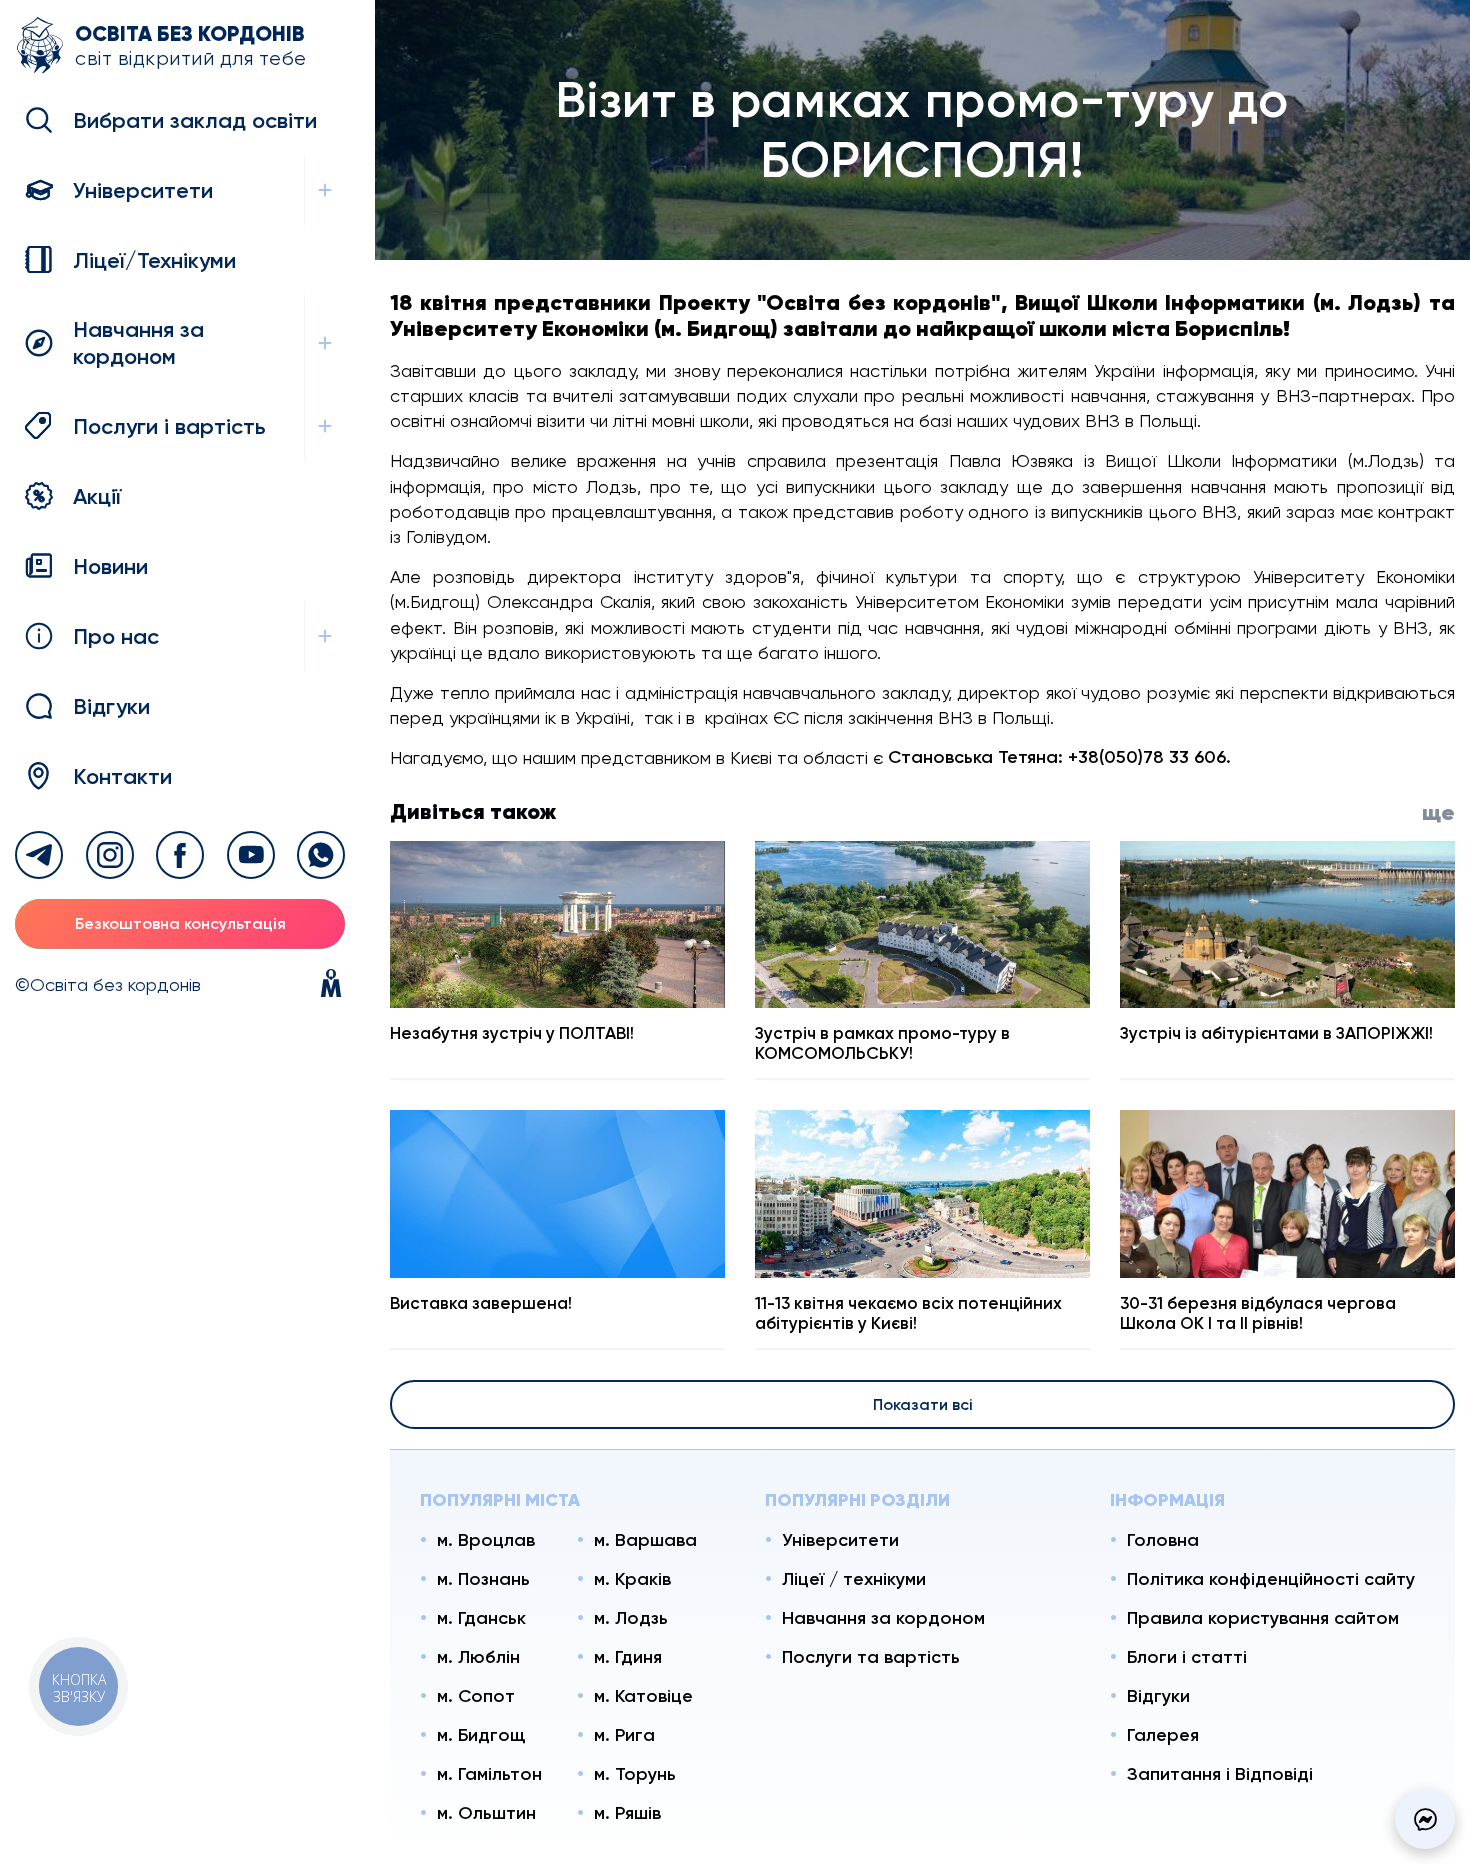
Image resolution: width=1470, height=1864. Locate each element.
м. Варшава (645, 1540)
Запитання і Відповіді (1220, 1774)
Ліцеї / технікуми (854, 1579)
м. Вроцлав (486, 1540)
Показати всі (923, 1404)
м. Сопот (476, 1696)
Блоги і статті (1187, 1657)
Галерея (1163, 1735)
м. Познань (483, 1579)
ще (1438, 812)
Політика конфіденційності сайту (1271, 1579)
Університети (840, 1540)
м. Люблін (478, 1657)
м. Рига (624, 1735)
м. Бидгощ (481, 1735)
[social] (39, 855)
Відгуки (1158, 1696)
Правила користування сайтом (1263, 1618)
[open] (324, 190)
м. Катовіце (643, 1696)
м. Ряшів (627, 1813)
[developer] (331, 985)
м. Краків (632, 1579)
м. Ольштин (486, 1813)
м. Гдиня (628, 1657)
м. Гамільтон (489, 1774)
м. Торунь (635, 1774)
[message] (1425, 1819)
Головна (1163, 1540)
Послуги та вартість (871, 1657)
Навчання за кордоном (883, 1618)
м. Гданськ (481, 1618)
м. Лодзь (631, 1618)
